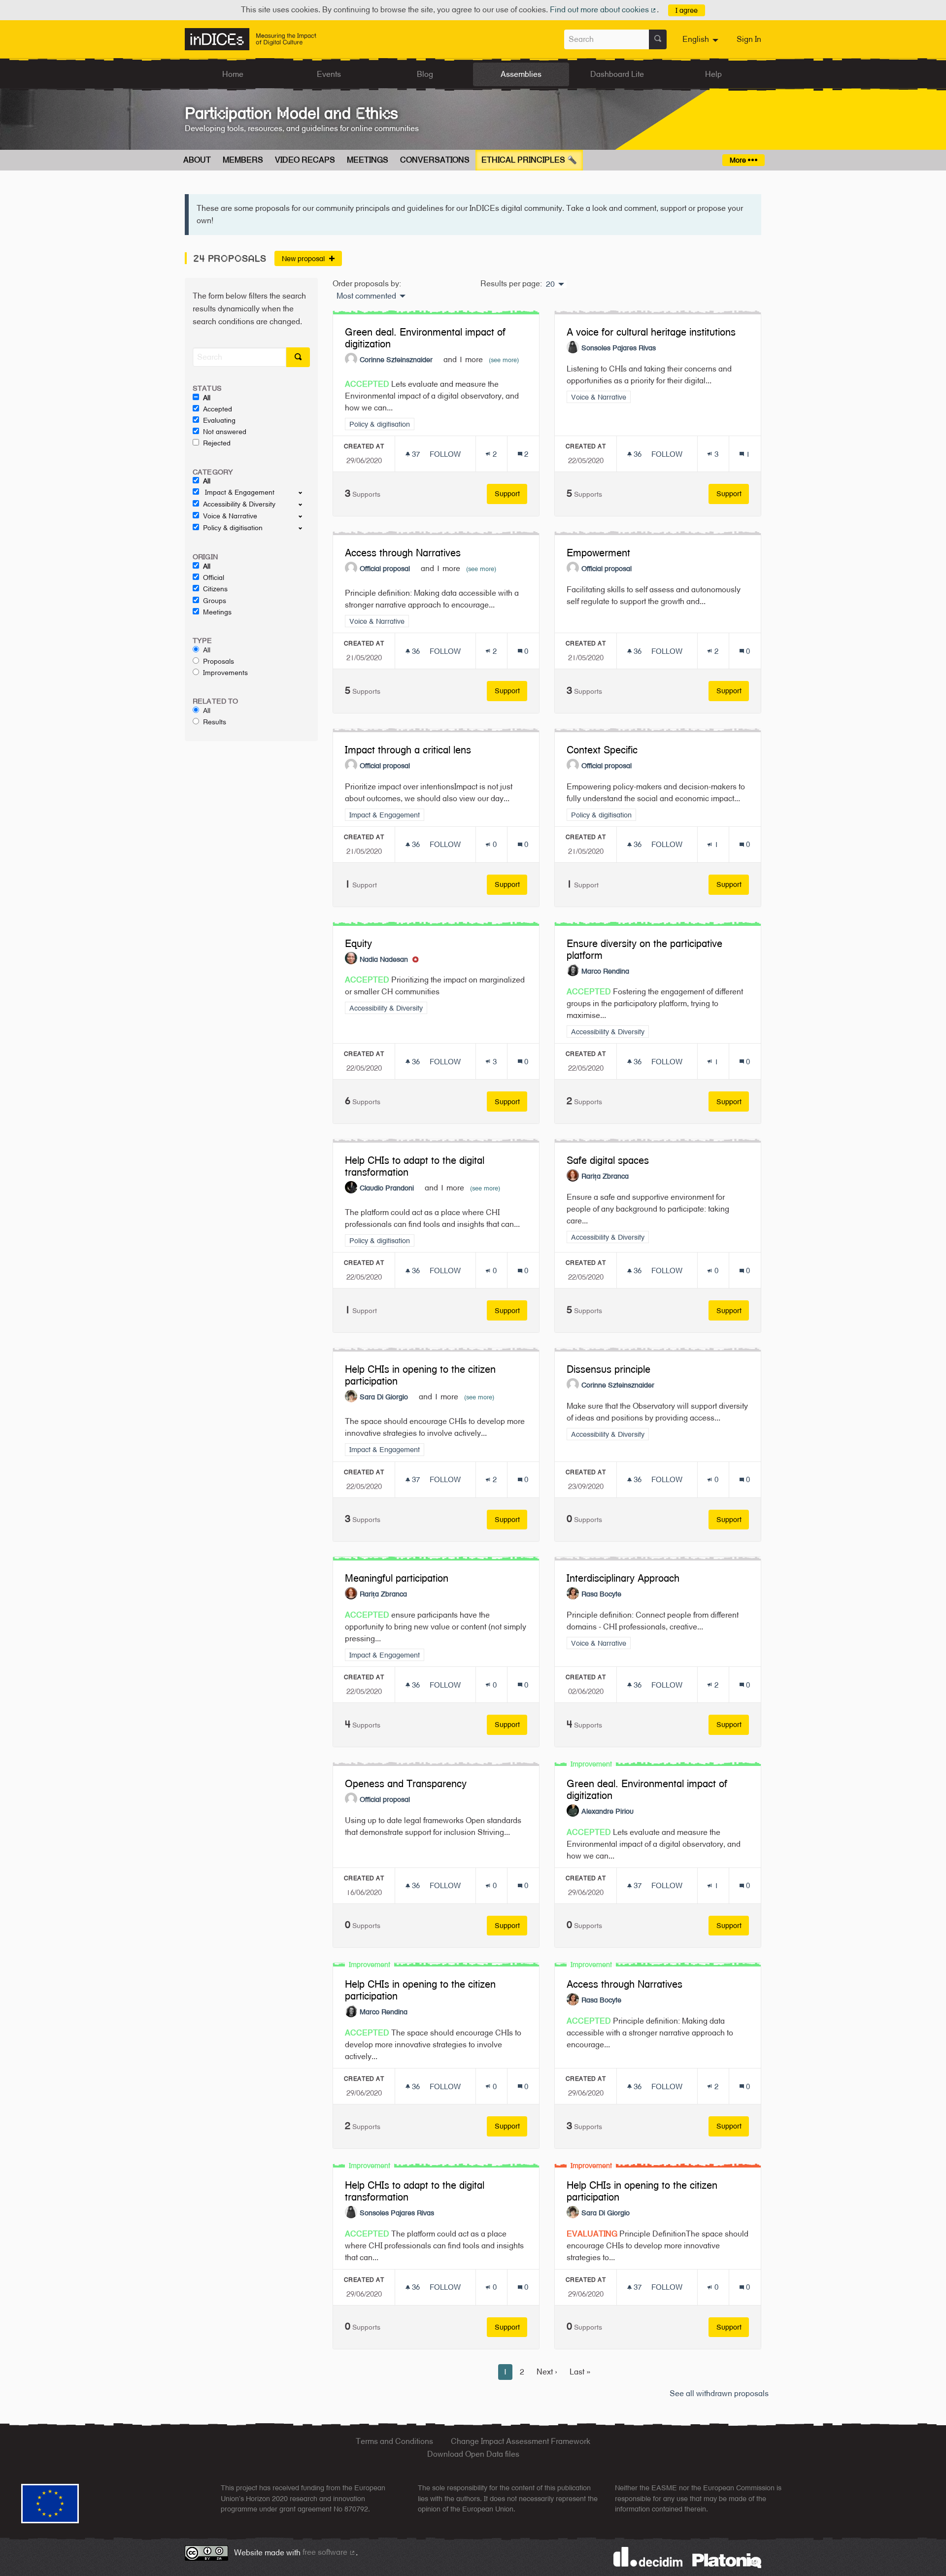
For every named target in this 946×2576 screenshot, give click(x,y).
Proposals (219, 661)
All (207, 398)
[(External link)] (727, 2560)
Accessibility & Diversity (239, 504)
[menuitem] (702, 39)
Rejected (217, 443)
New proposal (304, 258)
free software (329, 2552)
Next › (547, 2372)
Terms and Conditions (394, 2441)
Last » (580, 2372)
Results (215, 722)
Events (329, 74)
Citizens (215, 589)
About (197, 160)
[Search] (658, 39)
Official (214, 577)
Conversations (435, 160)
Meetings (368, 160)
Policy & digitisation (233, 528)
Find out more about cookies (604, 10)
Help (713, 74)
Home (233, 74)
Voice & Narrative (230, 516)
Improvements (225, 673)
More (739, 160)
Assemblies (521, 74)
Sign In (749, 39)
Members (243, 160)
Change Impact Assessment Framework (521, 2441)
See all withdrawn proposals (719, 2393)
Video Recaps (305, 160)
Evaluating (219, 420)
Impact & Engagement (239, 492)
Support (511, 493)
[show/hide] (304, 492)
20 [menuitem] (550, 284)
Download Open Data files (473, 2454)
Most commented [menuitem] (366, 296)
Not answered (225, 432)
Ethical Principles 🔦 (529, 160)
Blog (425, 74)
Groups (215, 601)
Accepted (218, 409)
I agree (687, 10)
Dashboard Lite (617, 74)
